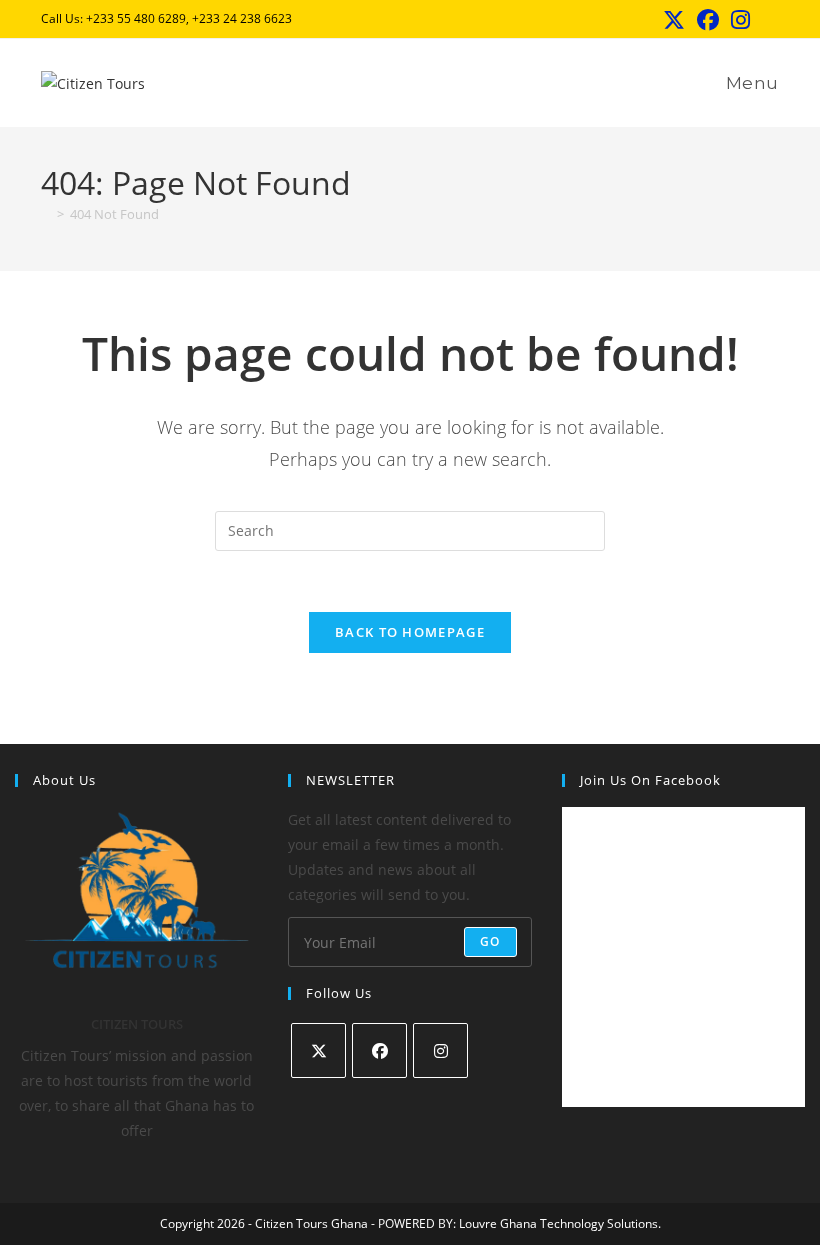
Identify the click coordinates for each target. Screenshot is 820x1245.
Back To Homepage (410, 632)
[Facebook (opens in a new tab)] (708, 20)
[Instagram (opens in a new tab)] (740, 20)
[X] (318, 1050)
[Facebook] (379, 1050)
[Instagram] (440, 1050)
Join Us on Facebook (650, 780)
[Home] (46, 214)
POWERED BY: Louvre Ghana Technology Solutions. (519, 1223)
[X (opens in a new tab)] (674, 20)
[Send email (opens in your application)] (767, 20)
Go (490, 941)
